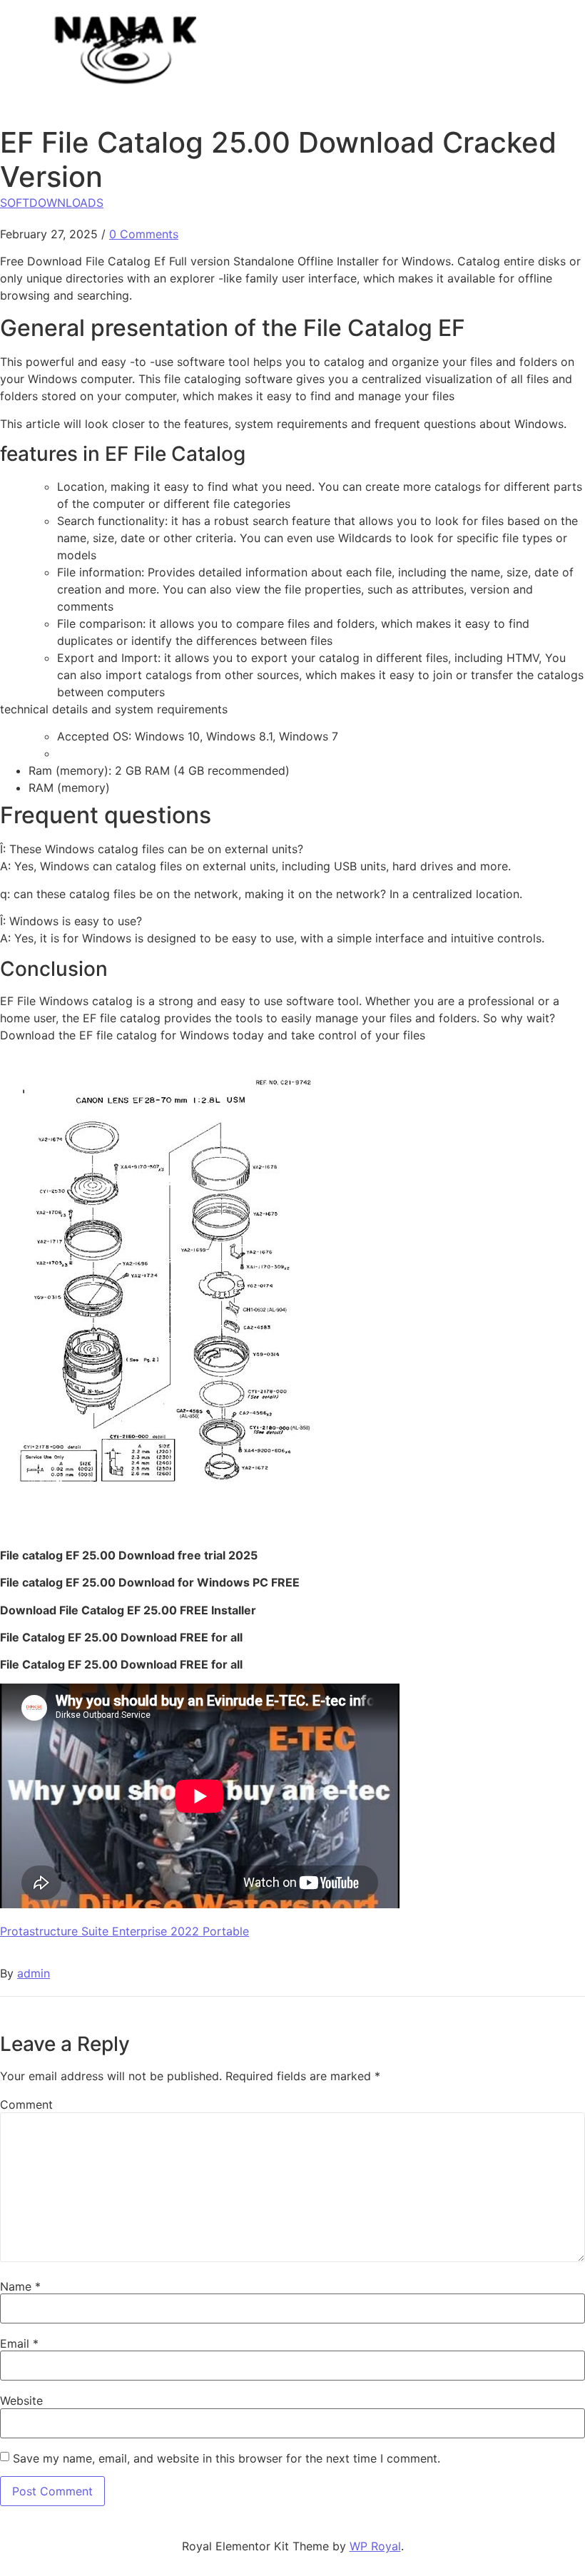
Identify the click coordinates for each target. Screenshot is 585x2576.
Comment (26, 2104)
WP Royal (375, 2546)
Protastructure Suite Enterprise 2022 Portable (124, 1931)
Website (21, 2401)
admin (34, 1973)
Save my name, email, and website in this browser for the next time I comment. (227, 2458)
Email (19, 2343)
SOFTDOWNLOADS (52, 203)
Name (20, 2286)
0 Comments (144, 234)
